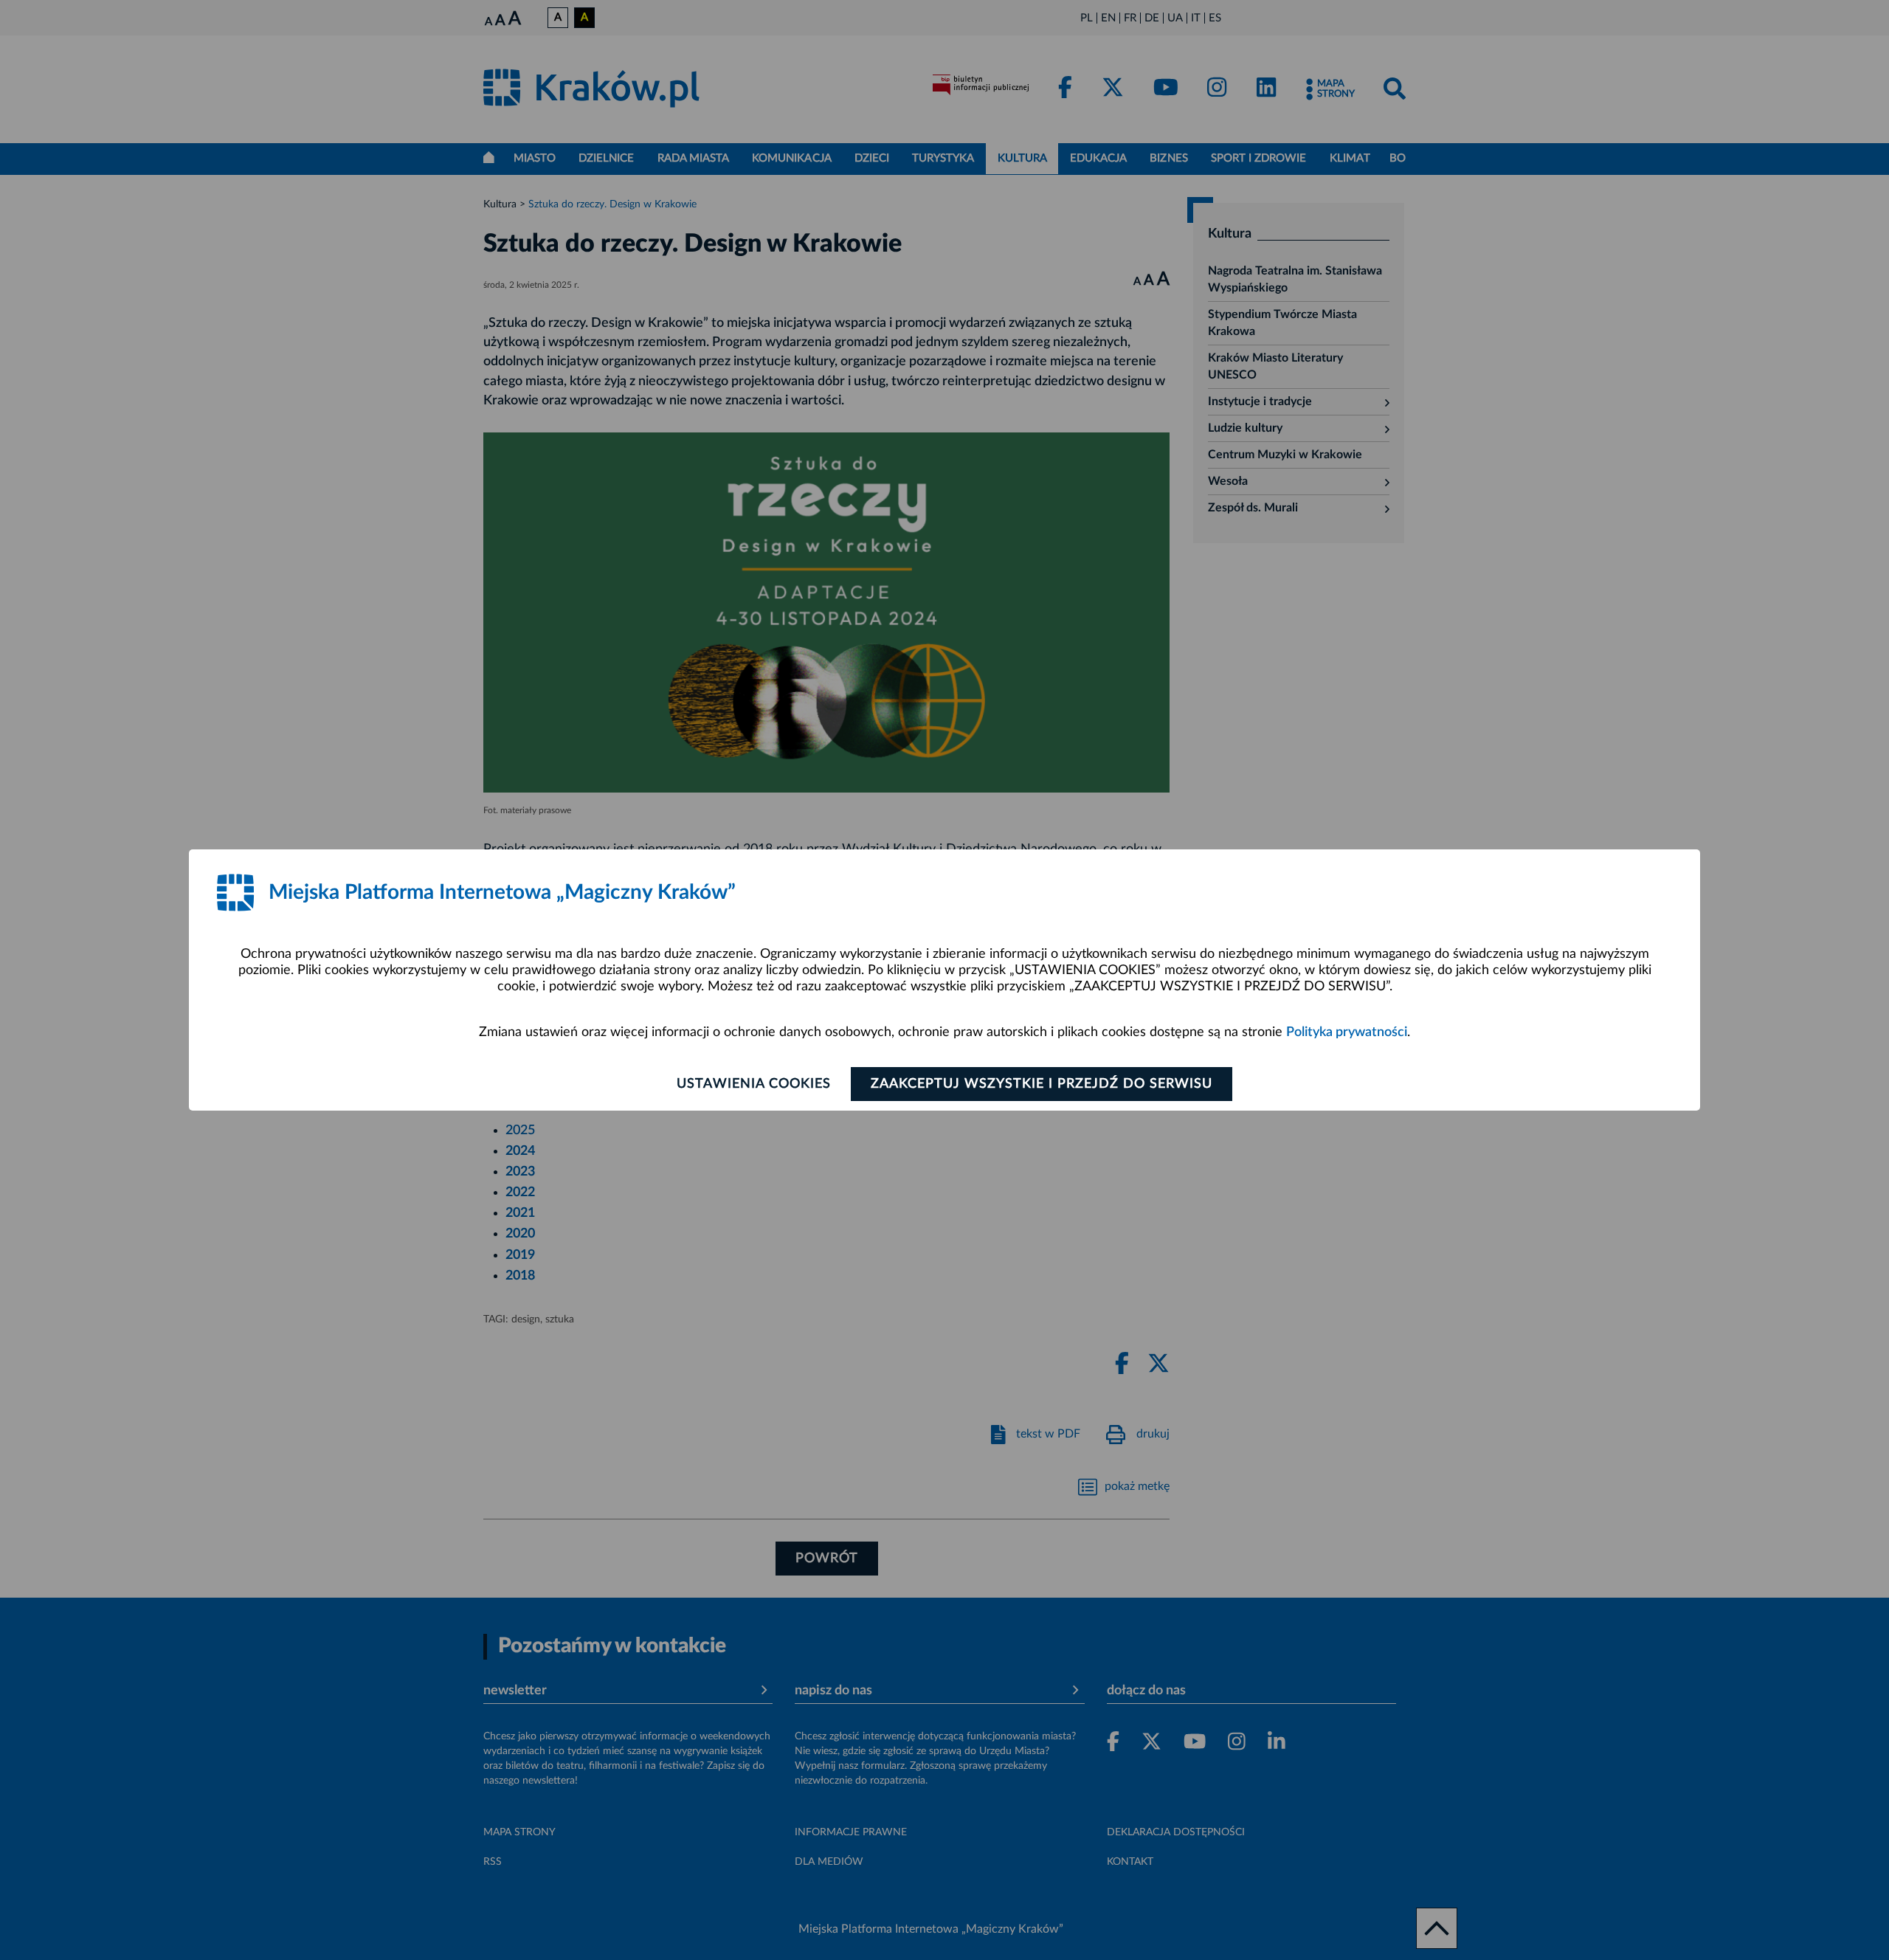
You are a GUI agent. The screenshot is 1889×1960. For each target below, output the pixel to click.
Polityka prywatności (1347, 1032)
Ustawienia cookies (754, 1084)
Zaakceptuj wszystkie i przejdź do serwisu (1042, 1084)
